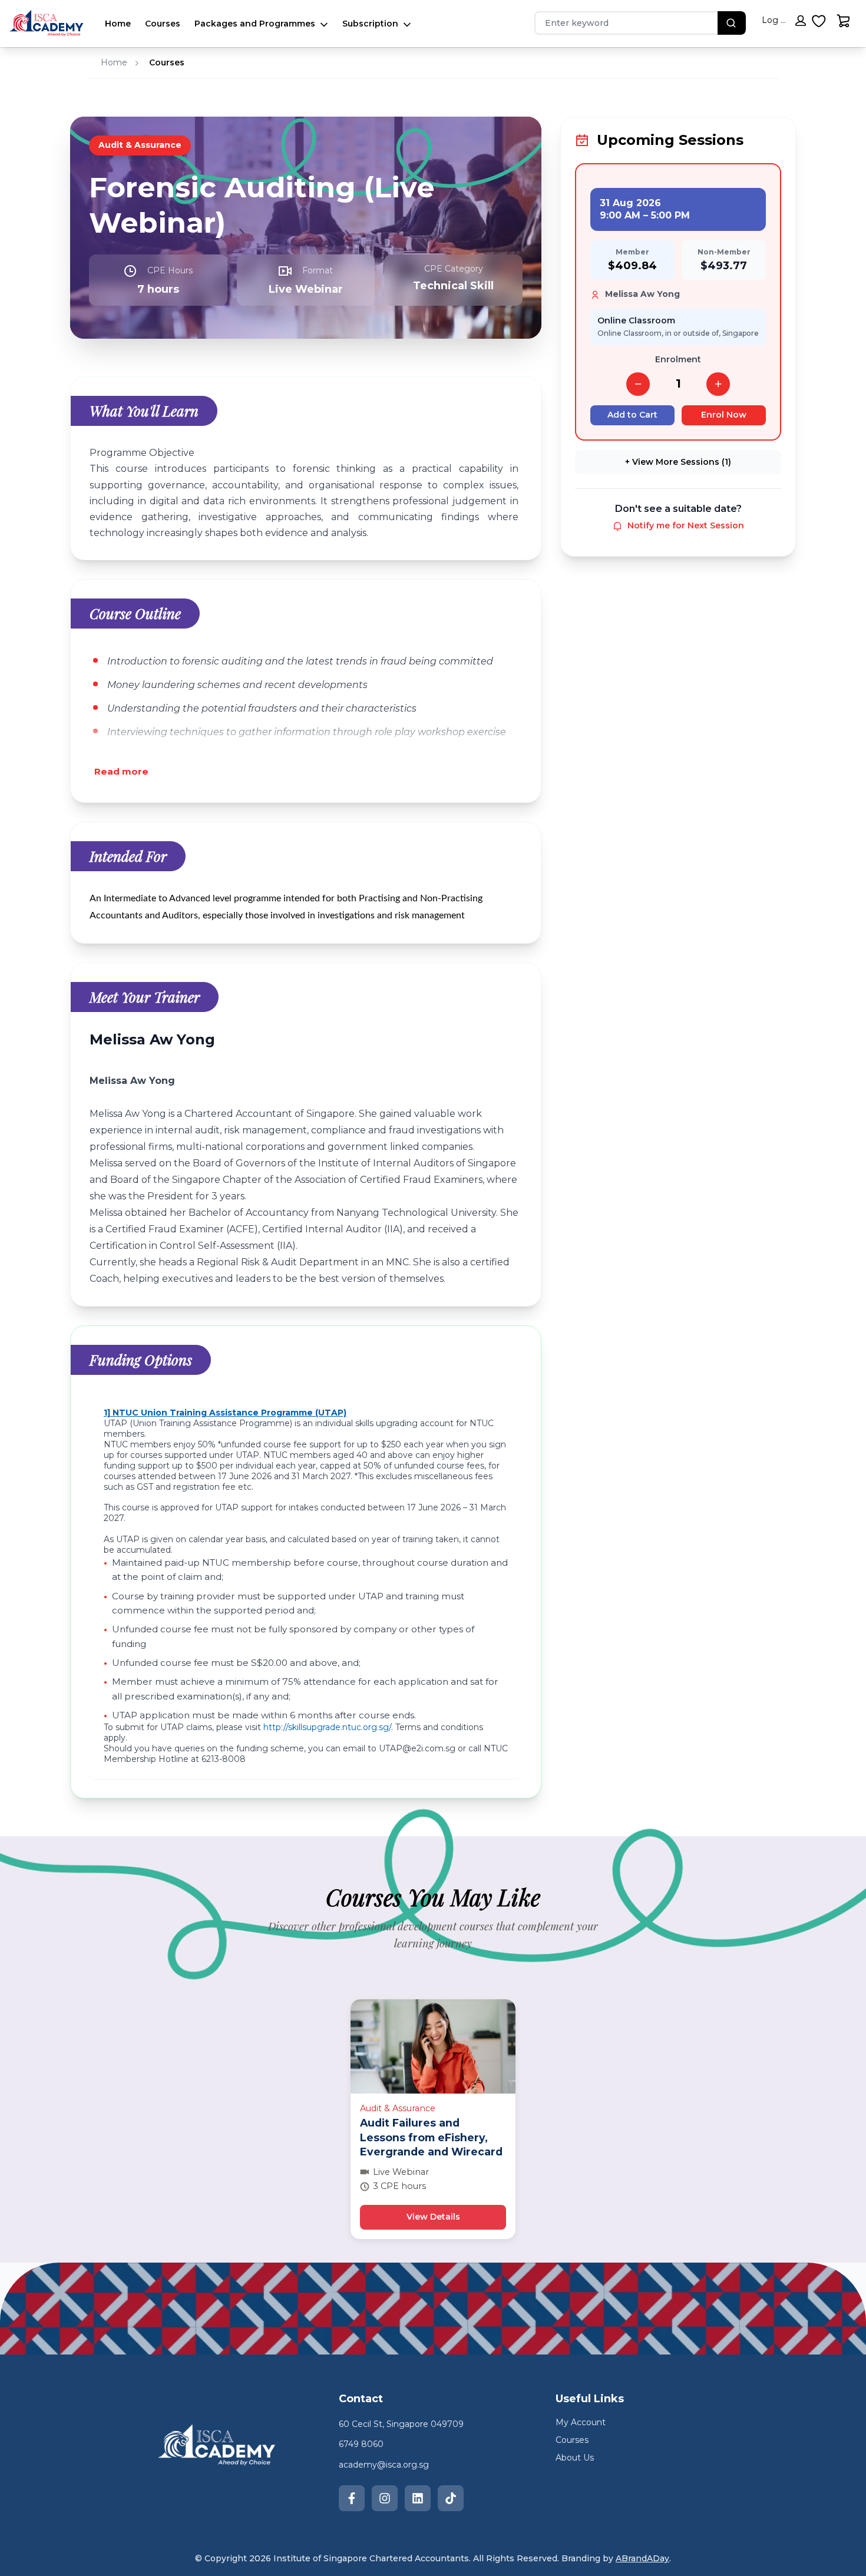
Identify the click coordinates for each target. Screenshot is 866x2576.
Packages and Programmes (255, 24)
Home (118, 24)
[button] (784, 23)
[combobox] (620, 23)
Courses (163, 24)
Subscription (370, 24)
